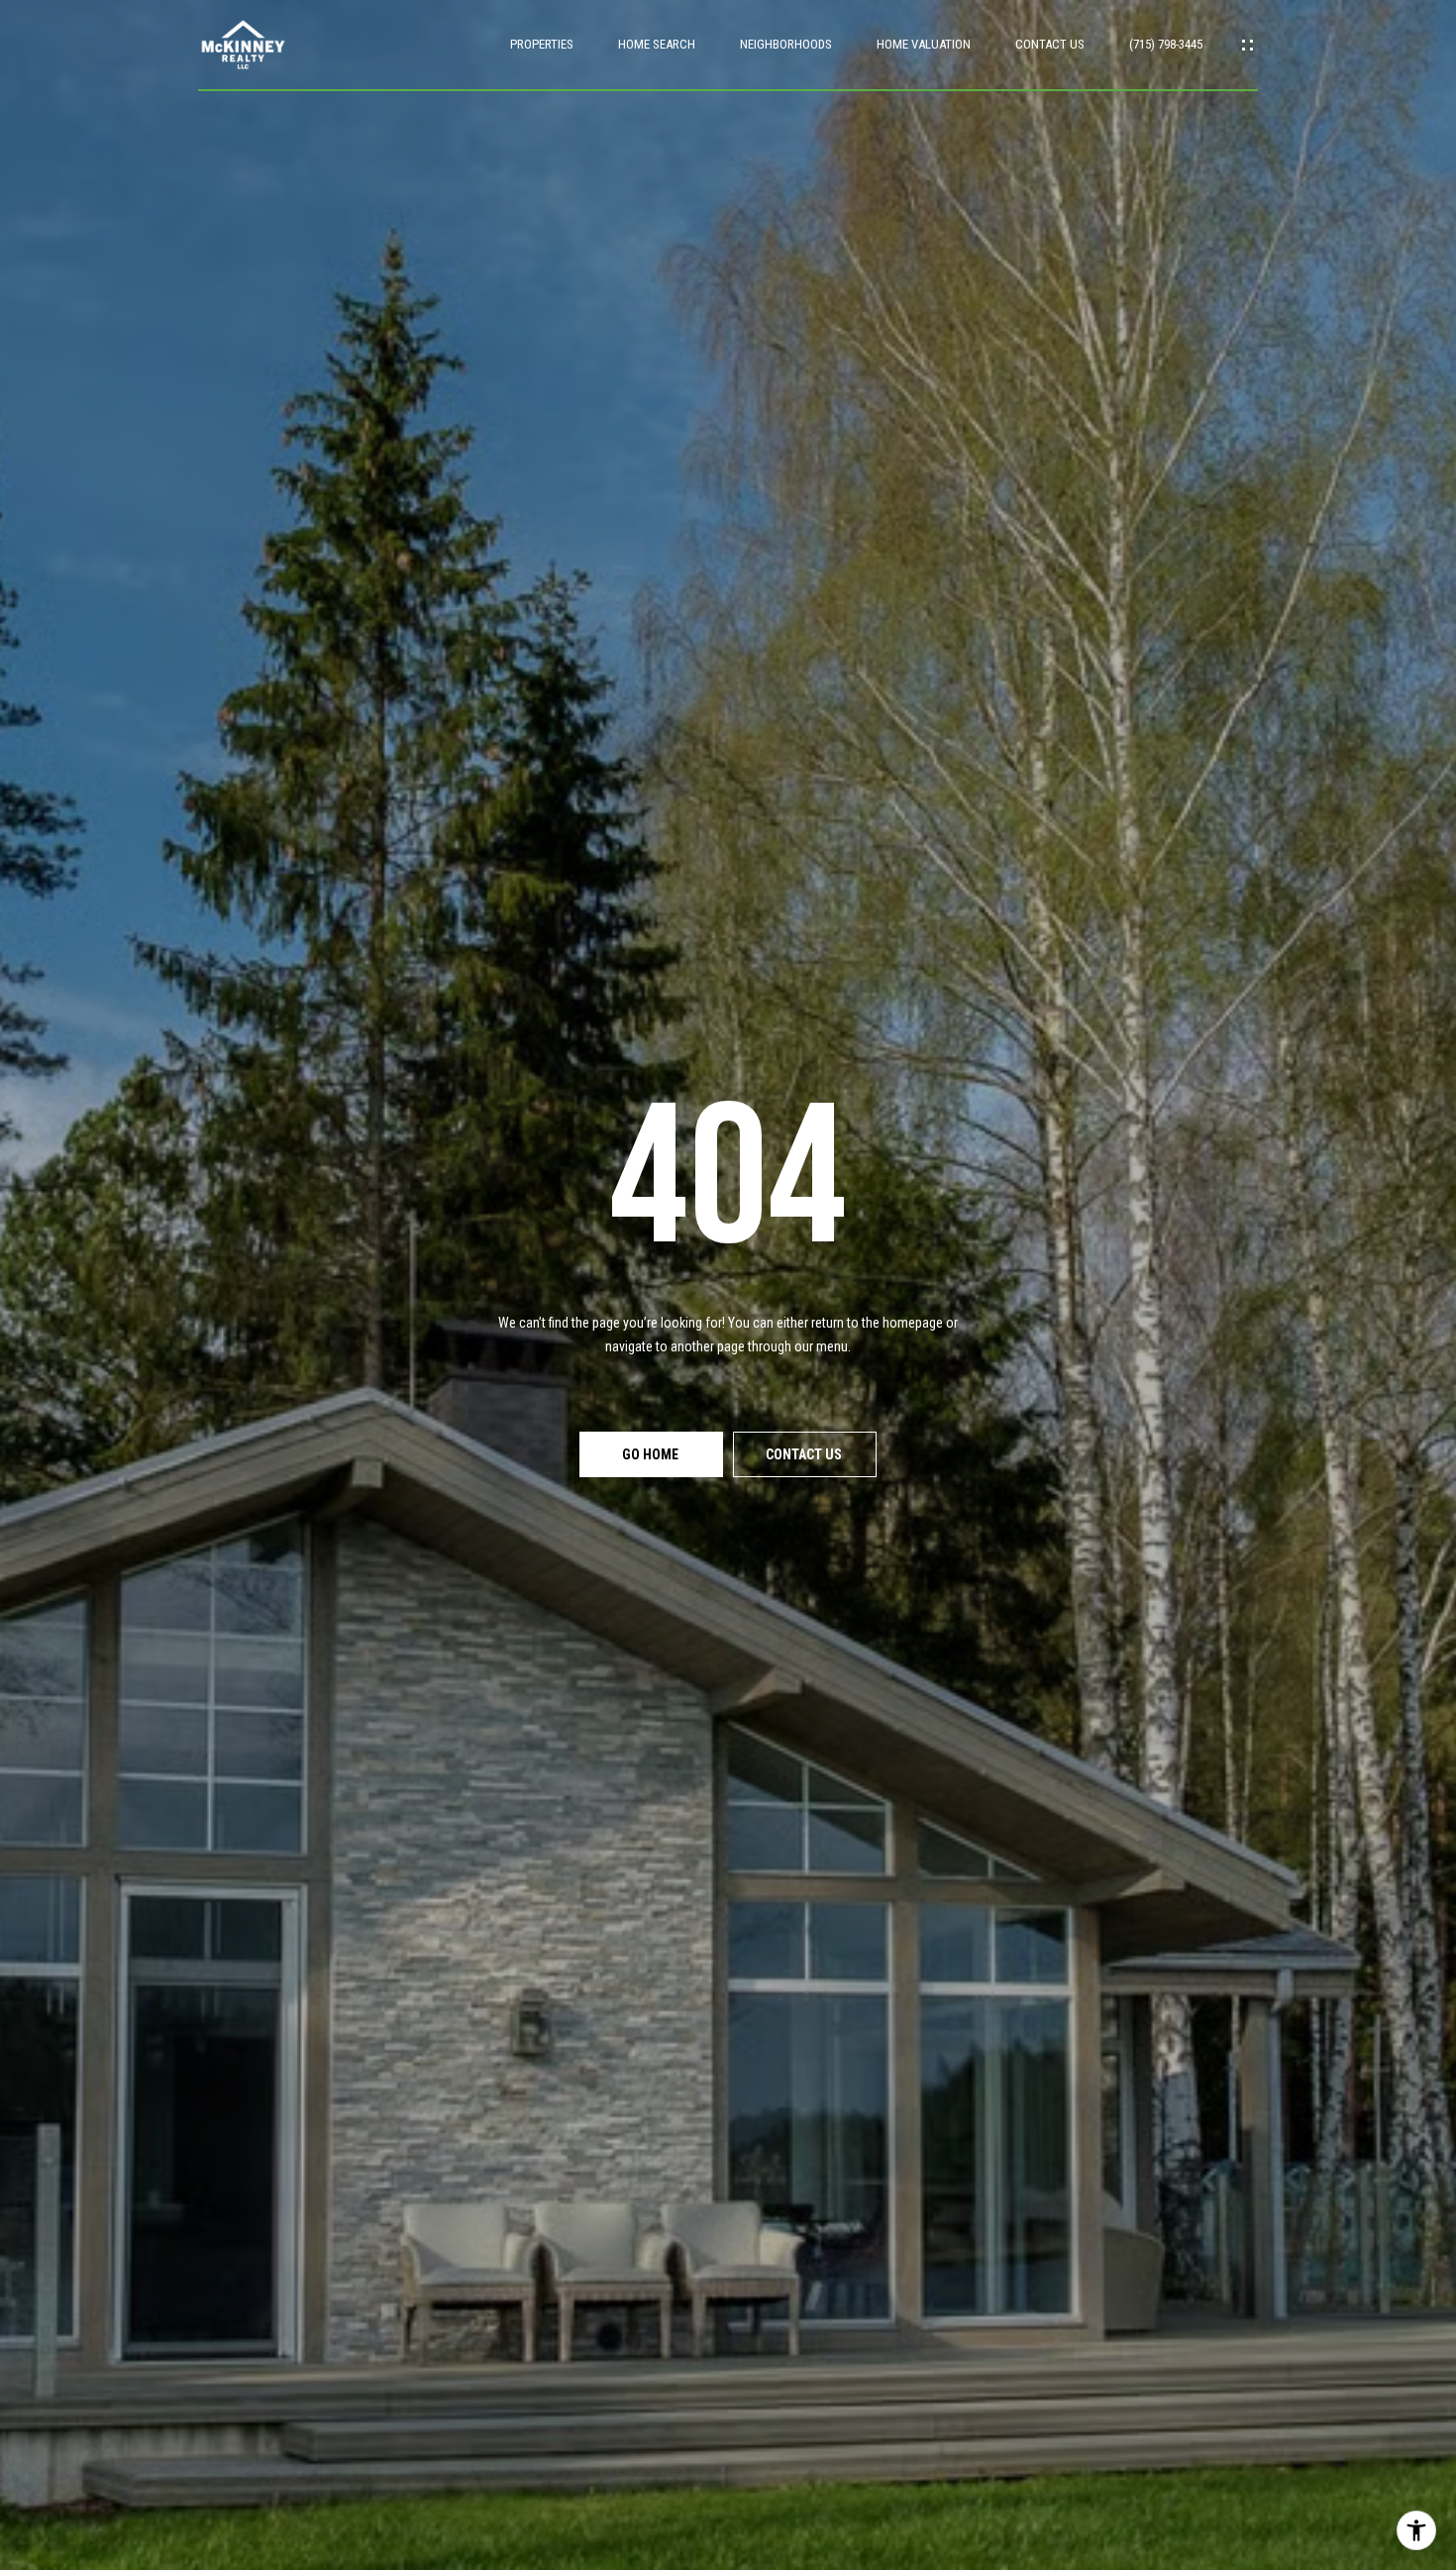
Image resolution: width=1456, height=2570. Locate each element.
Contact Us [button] (805, 1454)
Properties (542, 44)
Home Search (657, 44)
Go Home (652, 1454)
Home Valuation (924, 44)
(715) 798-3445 (1166, 44)
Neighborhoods (786, 44)
